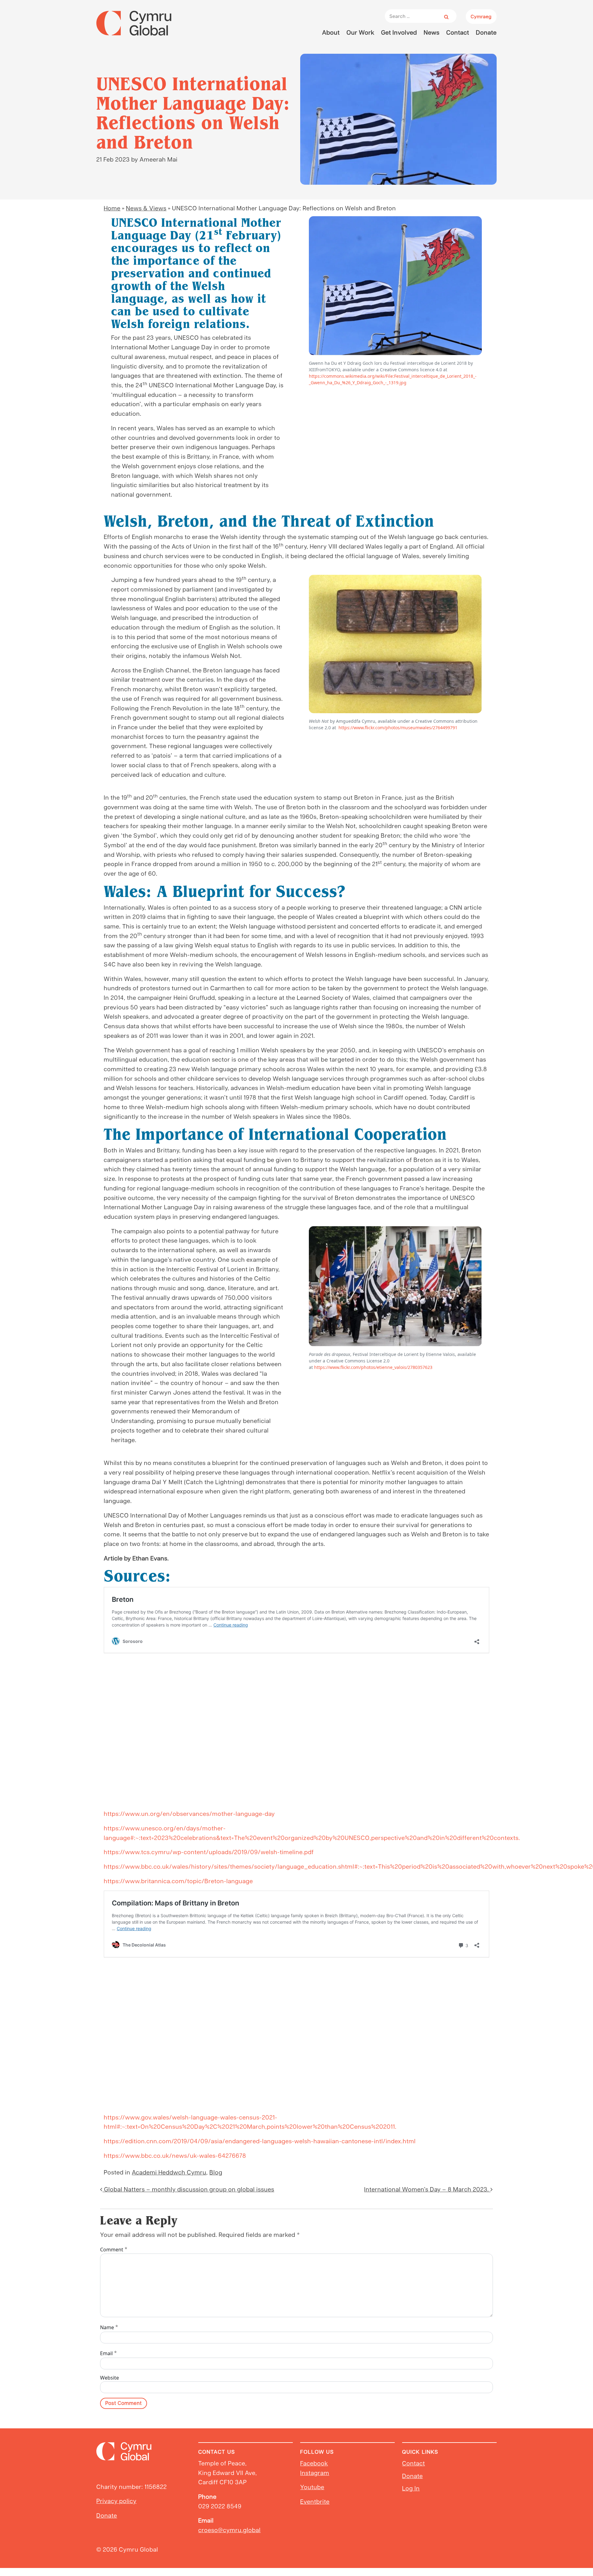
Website (109, 2378)
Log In (411, 2488)
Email (109, 2353)
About (331, 32)
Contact (458, 32)
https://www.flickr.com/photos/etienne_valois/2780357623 (373, 1367)
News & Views (146, 208)
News (432, 32)
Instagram (315, 2473)
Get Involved (399, 32)
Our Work (360, 32)
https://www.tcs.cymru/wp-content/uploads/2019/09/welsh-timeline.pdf (209, 1852)
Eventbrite (315, 2501)
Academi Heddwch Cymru (169, 2172)
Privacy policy (116, 2501)
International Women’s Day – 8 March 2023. (427, 2189)
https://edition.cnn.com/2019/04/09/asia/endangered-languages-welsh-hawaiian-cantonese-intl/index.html (260, 2141)
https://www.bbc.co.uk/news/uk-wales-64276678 (175, 2155)
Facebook (314, 2463)
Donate (486, 32)
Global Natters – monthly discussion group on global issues (188, 2189)
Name (109, 2327)
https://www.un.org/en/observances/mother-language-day (189, 1813)
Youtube (312, 2487)
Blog (216, 2172)
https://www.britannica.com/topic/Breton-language (178, 1881)
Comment (114, 2249)
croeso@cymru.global (229, 2530)
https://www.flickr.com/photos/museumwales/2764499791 (398, 728)
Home (112, 208)
